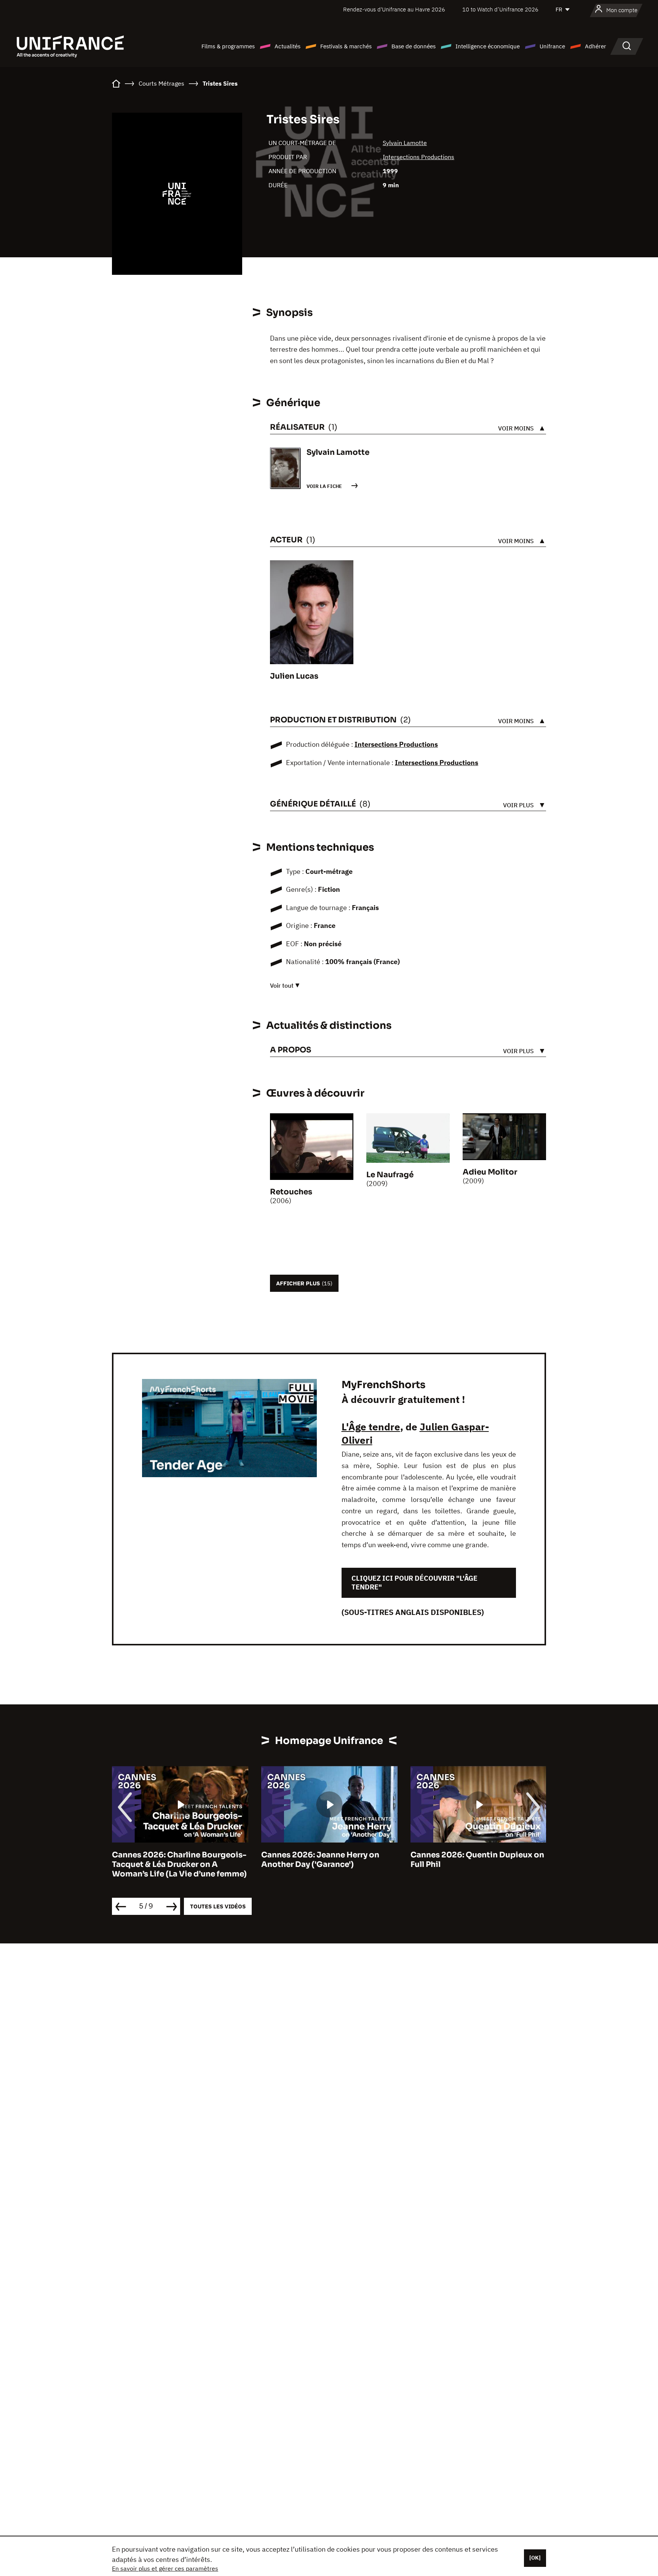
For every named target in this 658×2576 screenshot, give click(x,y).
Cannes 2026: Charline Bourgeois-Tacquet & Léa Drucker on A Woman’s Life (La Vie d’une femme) (179, 1864)
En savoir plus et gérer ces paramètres (165, 2568)
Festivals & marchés (346, 46)
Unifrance (552, 46)
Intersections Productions (418, 157)
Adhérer (596, 46)
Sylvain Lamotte (405, 143)
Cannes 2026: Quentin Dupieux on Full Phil (477, 1860)
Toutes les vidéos (218, 1906)
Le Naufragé (390, 1175)
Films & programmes (228, 46)
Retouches (291, 1192)
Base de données (414, 46)
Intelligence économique (488, 46)
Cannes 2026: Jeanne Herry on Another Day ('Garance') (320, 1860)
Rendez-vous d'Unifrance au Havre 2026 (394, 9)
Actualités (287, 46)
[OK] (535, 2558)
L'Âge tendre (371, 1427)
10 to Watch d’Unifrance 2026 (500, 9)
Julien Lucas (294, 676)
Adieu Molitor (490, 1172)
